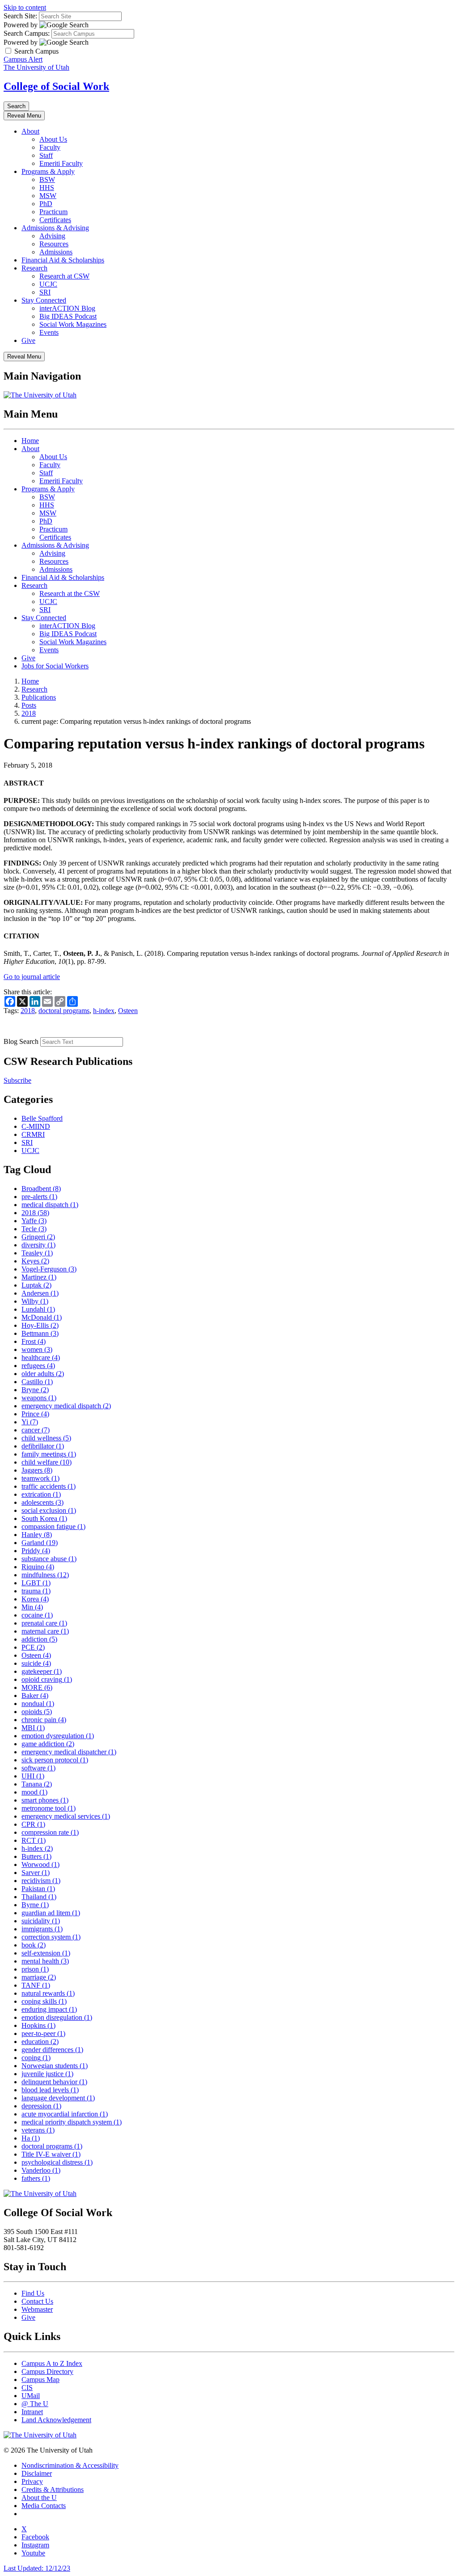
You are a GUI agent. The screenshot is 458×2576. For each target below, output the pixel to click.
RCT (34, 1840)
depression (41, 2106)
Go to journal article (32, 977)
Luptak (36, 1285)
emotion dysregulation (58, 1736)
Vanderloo (41, 2170)
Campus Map (40, 2380)
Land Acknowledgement (56, 2420)
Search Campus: (27, 33)
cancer (36, 1430)
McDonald (42, 1317)
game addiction (48, 1744)
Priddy (36, 1551)
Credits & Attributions (53, 2489)
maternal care (45, 1631)
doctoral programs (64, 1011)
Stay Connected (44, 300)
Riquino (38, 1567)
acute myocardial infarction (65, 2114)
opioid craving (47, 1679)
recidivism (41, 1881)
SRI (45, 292)
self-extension (46, 1953)
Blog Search (21, 1041)
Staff (46, 155)
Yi (30, 1422)
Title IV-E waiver (51, 2154)
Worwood (40, 1864)
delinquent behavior (54, 2082)
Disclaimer (37, 2473)
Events (49, 332)
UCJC (48, 284)
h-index (104, 1011)
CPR (33, 1824)
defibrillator (43, 1446)
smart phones (45, 1800)
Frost (34, 1341)
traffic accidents (49, 1486)
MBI (33, 1728)
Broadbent (41, 1189)
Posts (29, 705)
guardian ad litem (51, 1913)
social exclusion (49, 1510)
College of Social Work (56, 86)
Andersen (40, 1293)
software (38, 1768)
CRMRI (33, 1134)
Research (34, 268)
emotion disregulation (57, 2017)
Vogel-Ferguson (49, 1269)
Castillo (37, 1382)
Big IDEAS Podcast (68, 316)
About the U (39, 2498)
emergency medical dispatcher (69, 1752)
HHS (47, 188)
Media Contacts (44, 2506)
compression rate (50, 1832)
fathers (36, 2178)
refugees (38, 1366)
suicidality (41, 1921)
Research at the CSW (70, 593)
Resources (54, 244)
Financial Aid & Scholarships (63, 260)
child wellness (46, 1438)
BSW (47, 179)
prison (35, 1969)
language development (58, 2098)
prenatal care (44, 1623)
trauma (36, 1591)
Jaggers (37, 1470)
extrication (41, 1494)
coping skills (44, 2001)
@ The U (35, 2404)
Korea (35, 1599)
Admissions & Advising (55, 228)
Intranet (32, 2412)
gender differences (52, 2050)
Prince (35, 1414)
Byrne (35, 1905)
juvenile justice (47, 2074)
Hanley (37, 1535)
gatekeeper (42, 1671)
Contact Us (37, 2301)
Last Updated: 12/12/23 (37, 2568)
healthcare (41, 1358)
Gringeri (38, 1237)
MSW (48, 196)
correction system (51, 1937)
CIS (27, 2388)
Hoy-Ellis (40, 1325)
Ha (31, 2138)
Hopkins (38, 2025)
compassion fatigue (53, 1527)
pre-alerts (39, 1197)
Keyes (35, 1261)
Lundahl (38, 1309)
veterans (38, 2130)
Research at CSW (64, 276)
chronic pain (44, 1720)
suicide (36, 1663)
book (34, 1945)
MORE (37, 1687)
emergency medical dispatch (66, 1406)
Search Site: (20, 16)
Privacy (32, 2481)
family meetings (49, 1454)
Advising (52, 236)
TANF (36, 1985)
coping (36, 2058)
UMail (31, 2396)
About (30, 131)
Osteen (128, 1011)
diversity (38, 1245)
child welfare (47, 1462)
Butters (36, 1856)
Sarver (36, 1873)
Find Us (33, 2293)
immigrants (42, 1929)
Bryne (35, 1390)
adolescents (42, 1502)
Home (30, 441)
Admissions (56, 252)
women (37, 1349)
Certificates (55, 220)
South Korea (44, 1518)
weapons (39, 1398)
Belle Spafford (42, 1118)
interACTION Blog (67, 308)
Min (32, 1607)
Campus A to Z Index (52, 2363)
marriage (39, 1977)
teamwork (40, 1478)
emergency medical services (66, 1816)
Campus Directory (47, 2371)
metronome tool (49, 1808)
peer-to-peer (43, 2033)
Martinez (39, 1277)
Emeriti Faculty (61, 163)
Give (28, 340)
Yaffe (34, 1221)
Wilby (35, 1301)
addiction (39, 1639)
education (40, 2042)
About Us (53, 139)
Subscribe (17, 1080)
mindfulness (45, 1575)
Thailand (39, 1897)
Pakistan (38, 1889)
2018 (29, 713)
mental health (45, 1961)
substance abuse (49, 1559)
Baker (35, 1696)
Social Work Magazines (73, 324)
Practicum (53, 212)
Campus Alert (23, 59)
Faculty (50, 147)
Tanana (37, 1784)
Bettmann (40, 1333)
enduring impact (49, 2009)
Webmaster (37, 2309)
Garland (40, 1543)
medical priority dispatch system (72, 2122)
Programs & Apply (48, 171)
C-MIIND (36, 1126)
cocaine (37, 1615)
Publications (39, 697)
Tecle (34, 1229)
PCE (33, 1647)
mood (34, 1792)
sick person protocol (55, 1760)
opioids (37, 1712)
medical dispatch (50, 1205)
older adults (43, 1374)
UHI (33, 1776)
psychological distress (57, 2162)
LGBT (36, 1583)
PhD (46, 204)
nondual (38, 1704)
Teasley (37, 1253)
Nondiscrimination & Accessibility (70, 2465)
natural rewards (48, 1993)
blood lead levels (50, 2090)
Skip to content (25, 7)
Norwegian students (55, 2066)
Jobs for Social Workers (55, 666)
